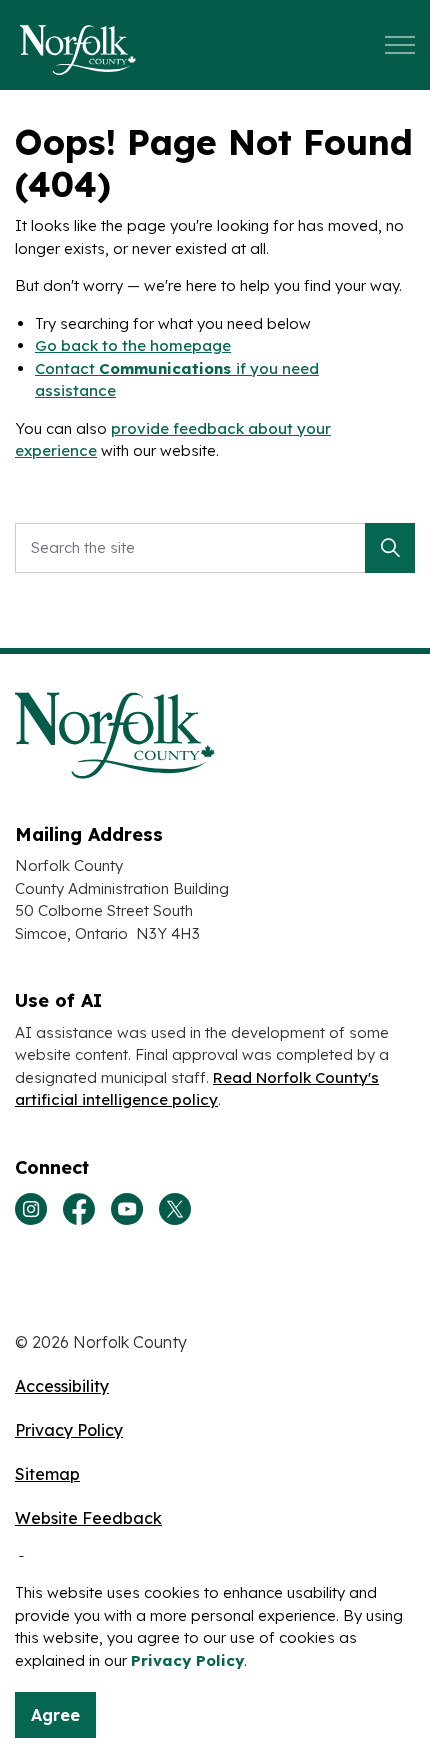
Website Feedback (88, 1518)
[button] (390, 548)
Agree (55, 1715)
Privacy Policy (187, 1660)
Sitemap (47, 1474)
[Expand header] (400, 45)
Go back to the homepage (133, 345)
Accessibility (62, 1386)
